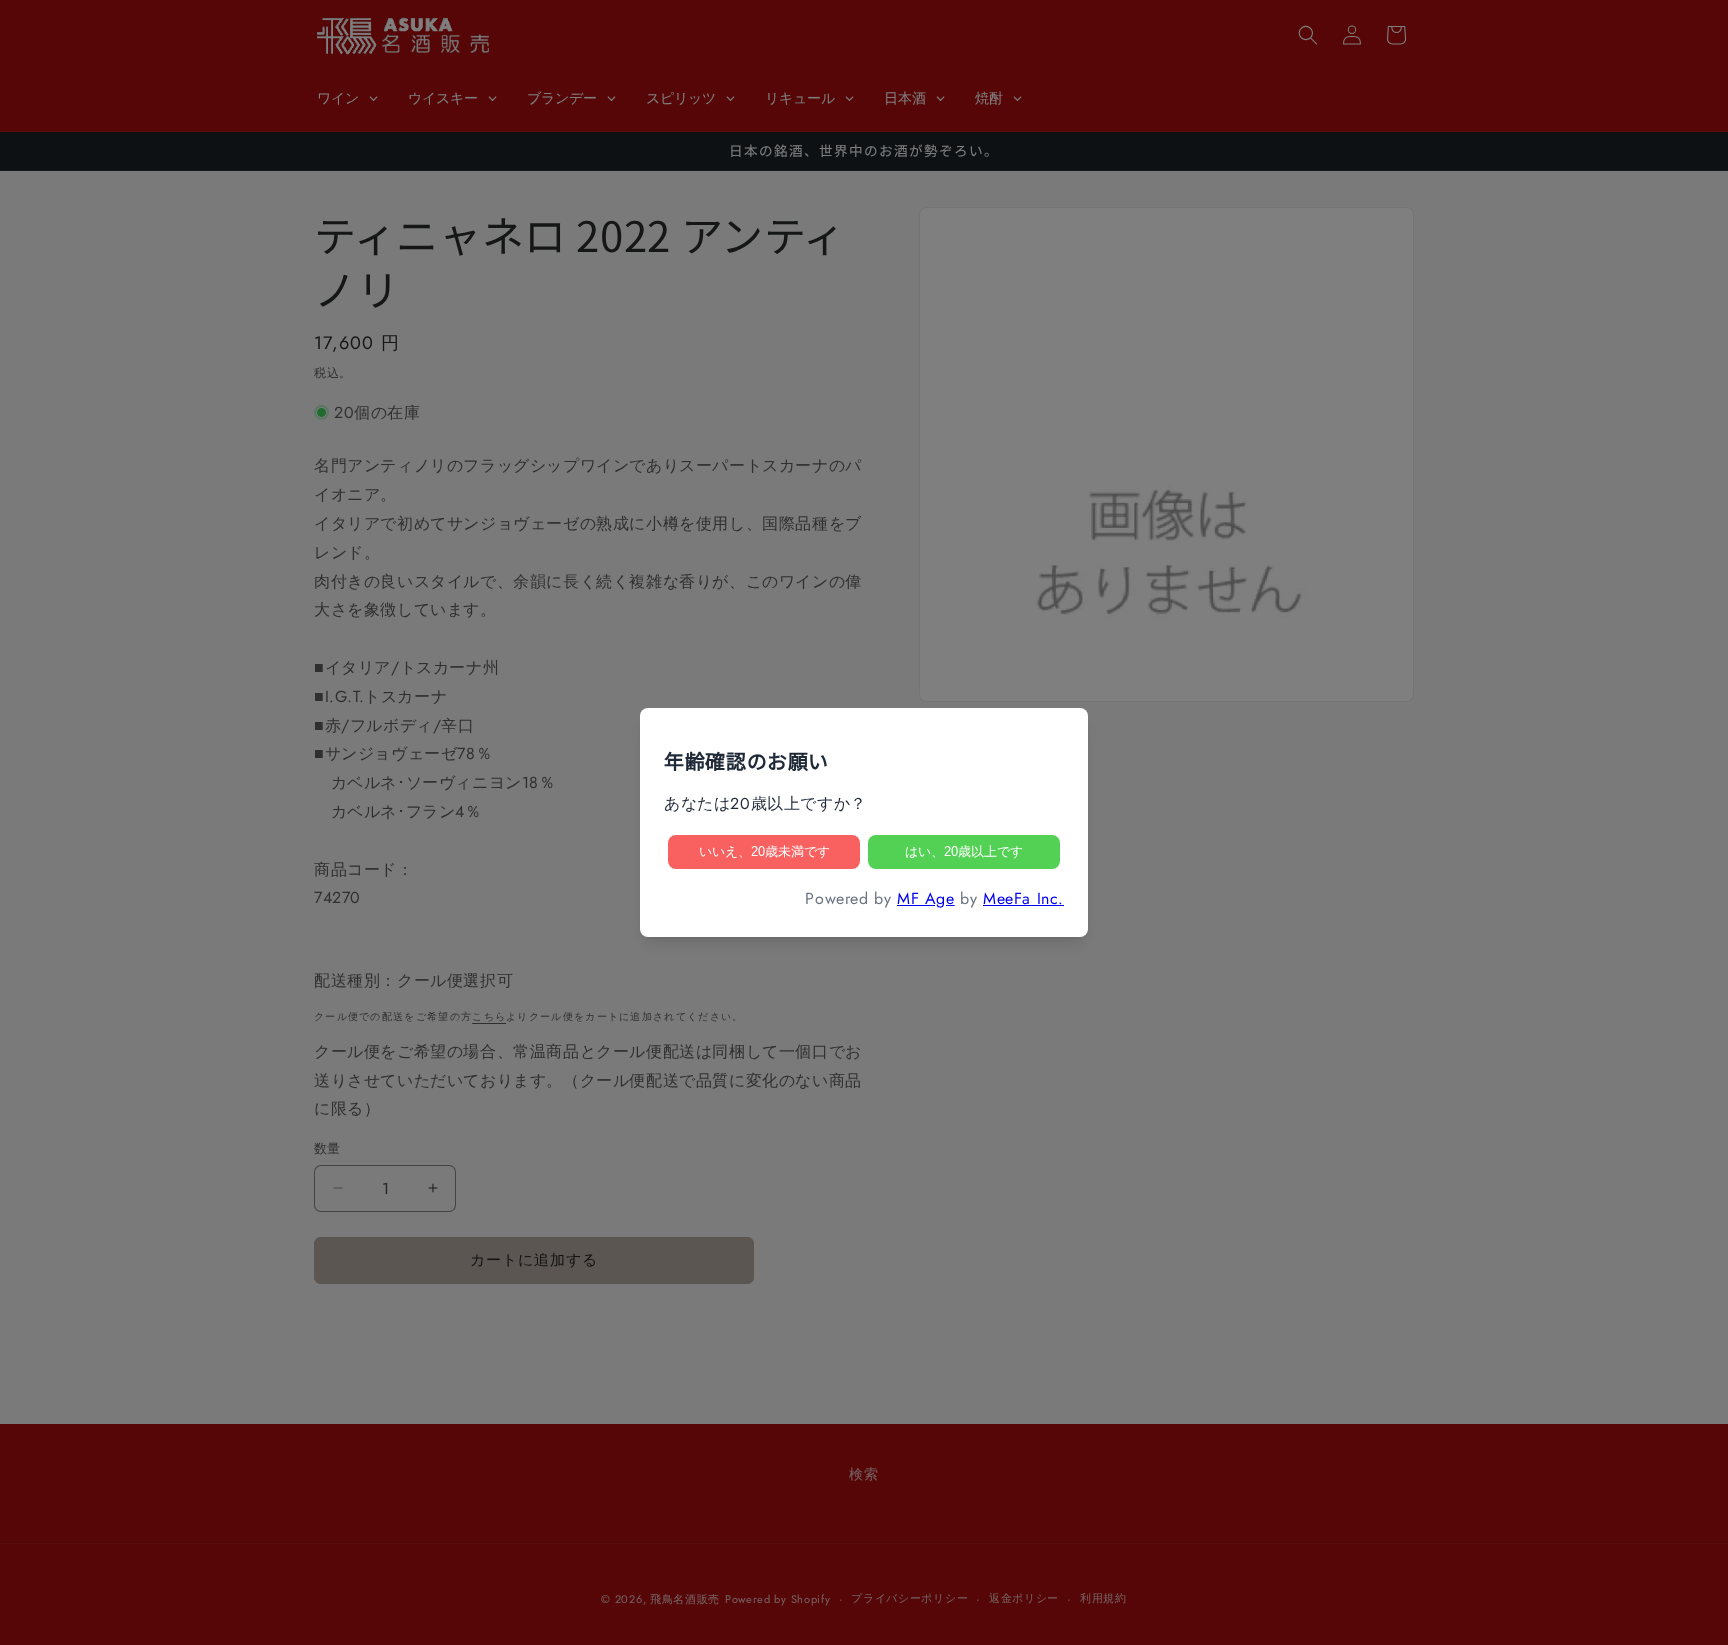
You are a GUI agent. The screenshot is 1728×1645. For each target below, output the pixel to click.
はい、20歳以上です (964, 851)
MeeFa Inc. (1023, 898)
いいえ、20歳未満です (764, 851)
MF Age (926, 898)
